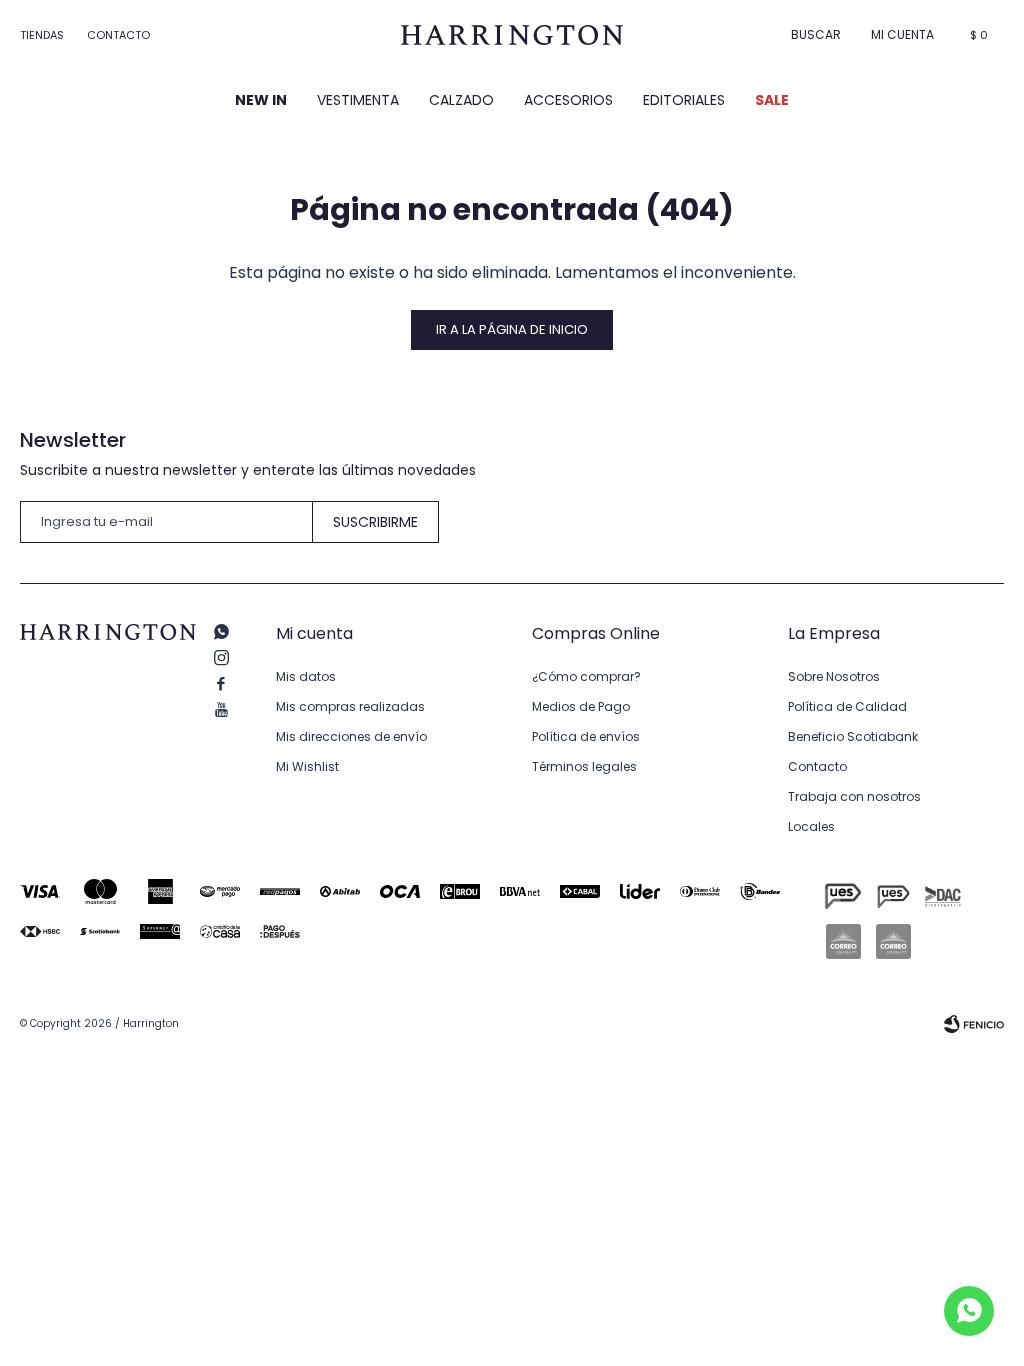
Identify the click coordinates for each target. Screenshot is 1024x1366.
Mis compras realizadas (350, 706)
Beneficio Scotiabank (853, 736)
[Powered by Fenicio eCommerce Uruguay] (974, 1024)
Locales (811, 826)
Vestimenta (358, 100)
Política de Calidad (847, 706)
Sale (772, 100)
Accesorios (568, 100)
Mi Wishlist (307, 766)
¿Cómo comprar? (586, 676)
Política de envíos (586, 736)
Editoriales (684, 100)
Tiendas (42, 35)
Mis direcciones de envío (351, 736)
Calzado (461, 100)
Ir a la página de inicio (512, 329)
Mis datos (306, 676)
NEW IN (261, 100)
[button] (816, 35)
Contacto (118, 35)
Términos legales (584, 766)
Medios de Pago (581, 706)
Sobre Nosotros (834, 676)
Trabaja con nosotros (854, 796)
